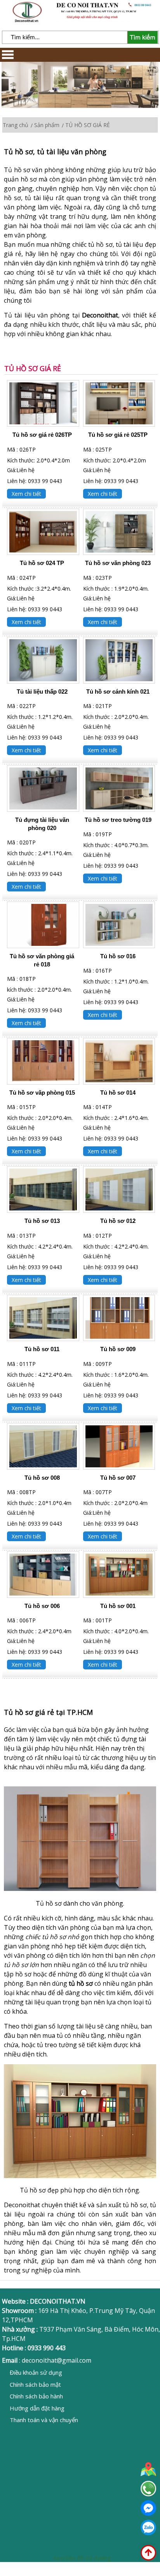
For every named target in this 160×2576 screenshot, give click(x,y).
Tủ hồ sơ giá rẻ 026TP (42, 435)
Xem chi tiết (26, 494)
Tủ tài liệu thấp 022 (42, 692)
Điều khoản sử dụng (36, 2372)
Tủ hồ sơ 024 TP (42, 563)
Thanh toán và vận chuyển (44, 2420)
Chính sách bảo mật (35, 2384)
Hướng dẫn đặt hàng (37, 2408)
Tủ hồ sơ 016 (118, 956)
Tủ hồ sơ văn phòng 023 (118, 563)
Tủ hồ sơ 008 (42, 1478)
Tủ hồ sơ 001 (118, 1606)
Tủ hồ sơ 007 (118, 1478)
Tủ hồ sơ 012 (118, 1221)
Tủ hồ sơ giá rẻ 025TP (118, 435)
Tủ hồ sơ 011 (42, 1349)
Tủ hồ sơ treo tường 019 (118, 820)
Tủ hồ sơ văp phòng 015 (42, 1093)
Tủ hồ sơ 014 (118, 1093)
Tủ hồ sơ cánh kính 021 (118, 692)
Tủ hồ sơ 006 (42, 1606)
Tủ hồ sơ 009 (118, 1349)
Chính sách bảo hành (36, 2396)
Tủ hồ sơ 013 (42, 1221)
